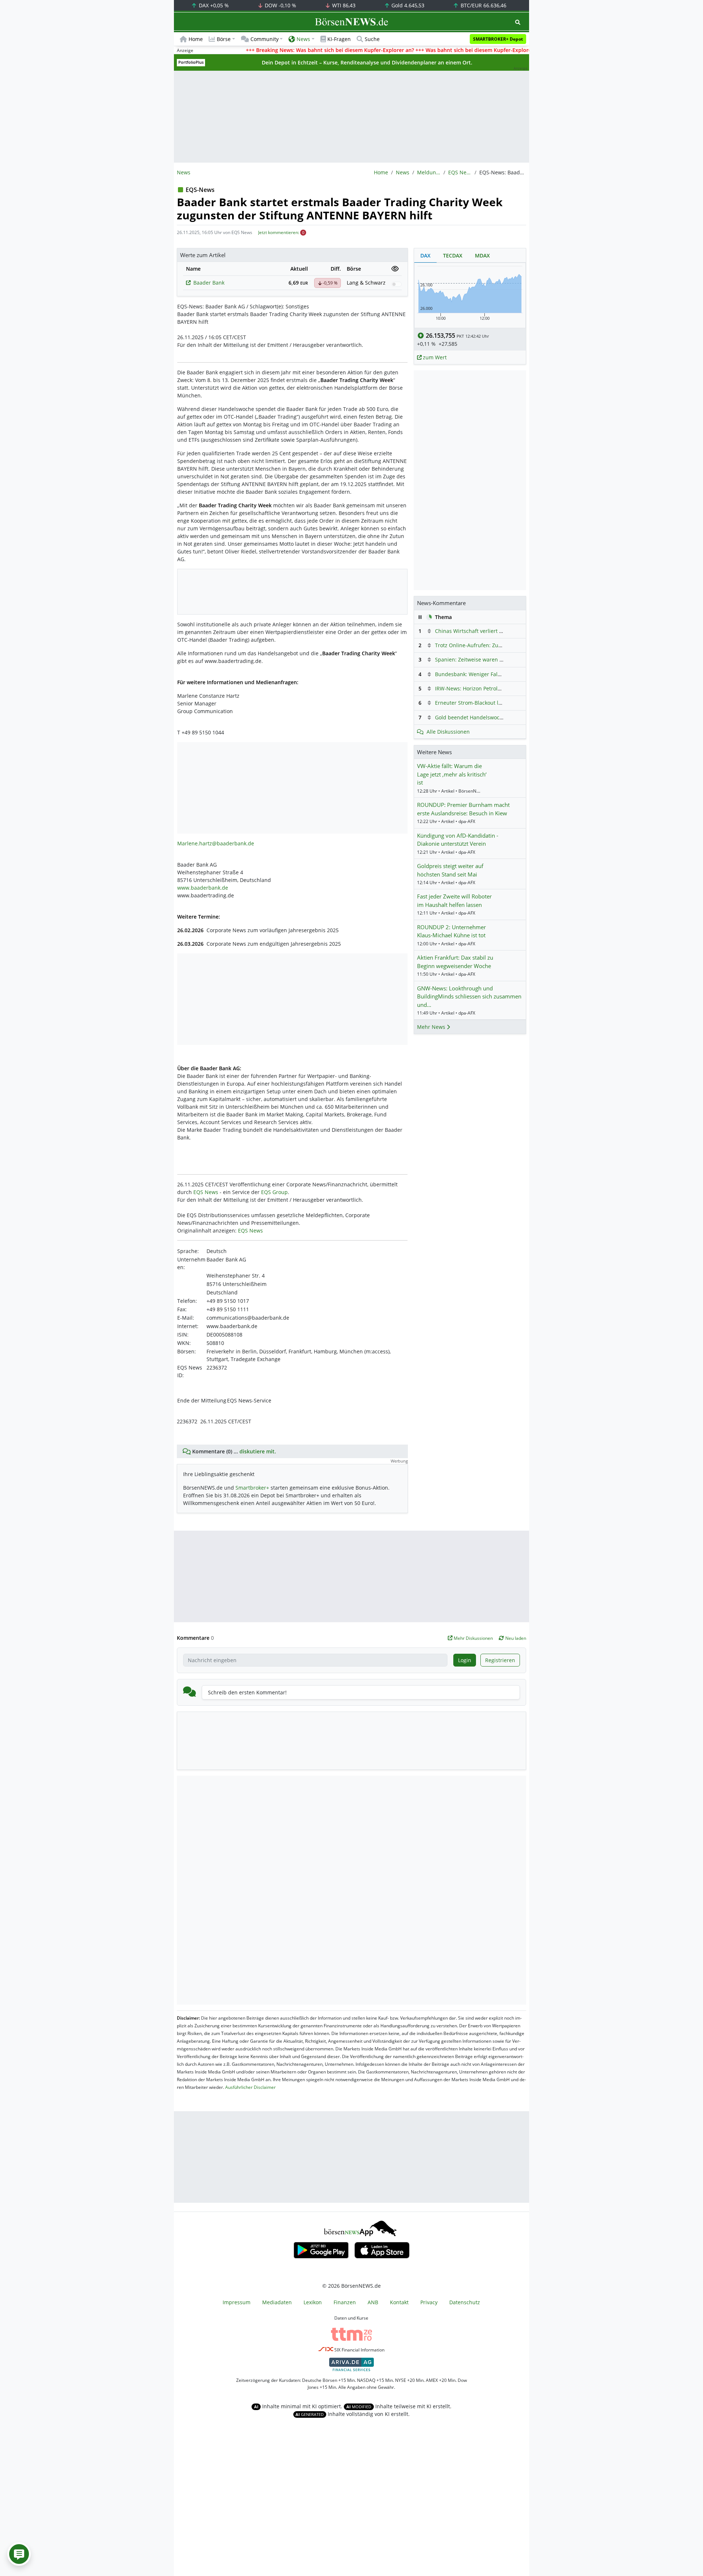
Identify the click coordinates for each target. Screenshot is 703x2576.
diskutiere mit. (258, 1451)
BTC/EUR (483, 5)
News (403, 172)
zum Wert (434, 357)
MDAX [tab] (482, 255)
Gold (407, 5)
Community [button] (265, 39)
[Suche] (518, 22)
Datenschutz (465, 2302)
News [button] (303, 39)
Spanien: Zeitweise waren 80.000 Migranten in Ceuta (500, 659)
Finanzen (345, 2302)
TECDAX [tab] (453, 255)
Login (465, 1660)
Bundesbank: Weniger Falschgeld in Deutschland (495, 674)
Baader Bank (209, 283)
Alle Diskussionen (448, 732)
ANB (373, 2302)
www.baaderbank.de (203, 888)
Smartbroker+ (252, 1488)
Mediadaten (277, 2302)
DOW (280, 5)
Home (196, 39)
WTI (343, 5)
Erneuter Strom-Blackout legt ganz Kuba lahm (491, 703)
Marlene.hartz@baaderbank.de (216, 843)
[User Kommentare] (19, 2554)
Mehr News (432, 1027)
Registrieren (500, 1660)
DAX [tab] (425, 255)
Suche (372, 39)
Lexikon (313, 2302)
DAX (213, 5)
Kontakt (399, 2302)
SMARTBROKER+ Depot (498, 39)
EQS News (460, 172)
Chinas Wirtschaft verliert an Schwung (482, 631)
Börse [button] (224, 39)
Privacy (429, 2302)
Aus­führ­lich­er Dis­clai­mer (250, 2087)
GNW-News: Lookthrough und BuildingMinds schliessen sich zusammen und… (469, 996)
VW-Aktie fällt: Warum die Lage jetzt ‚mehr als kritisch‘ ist (452, 774)
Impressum (237, 2302)
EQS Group (274, 1192)
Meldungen (429, 172)
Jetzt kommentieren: (279, 232)
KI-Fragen (339, 39)
